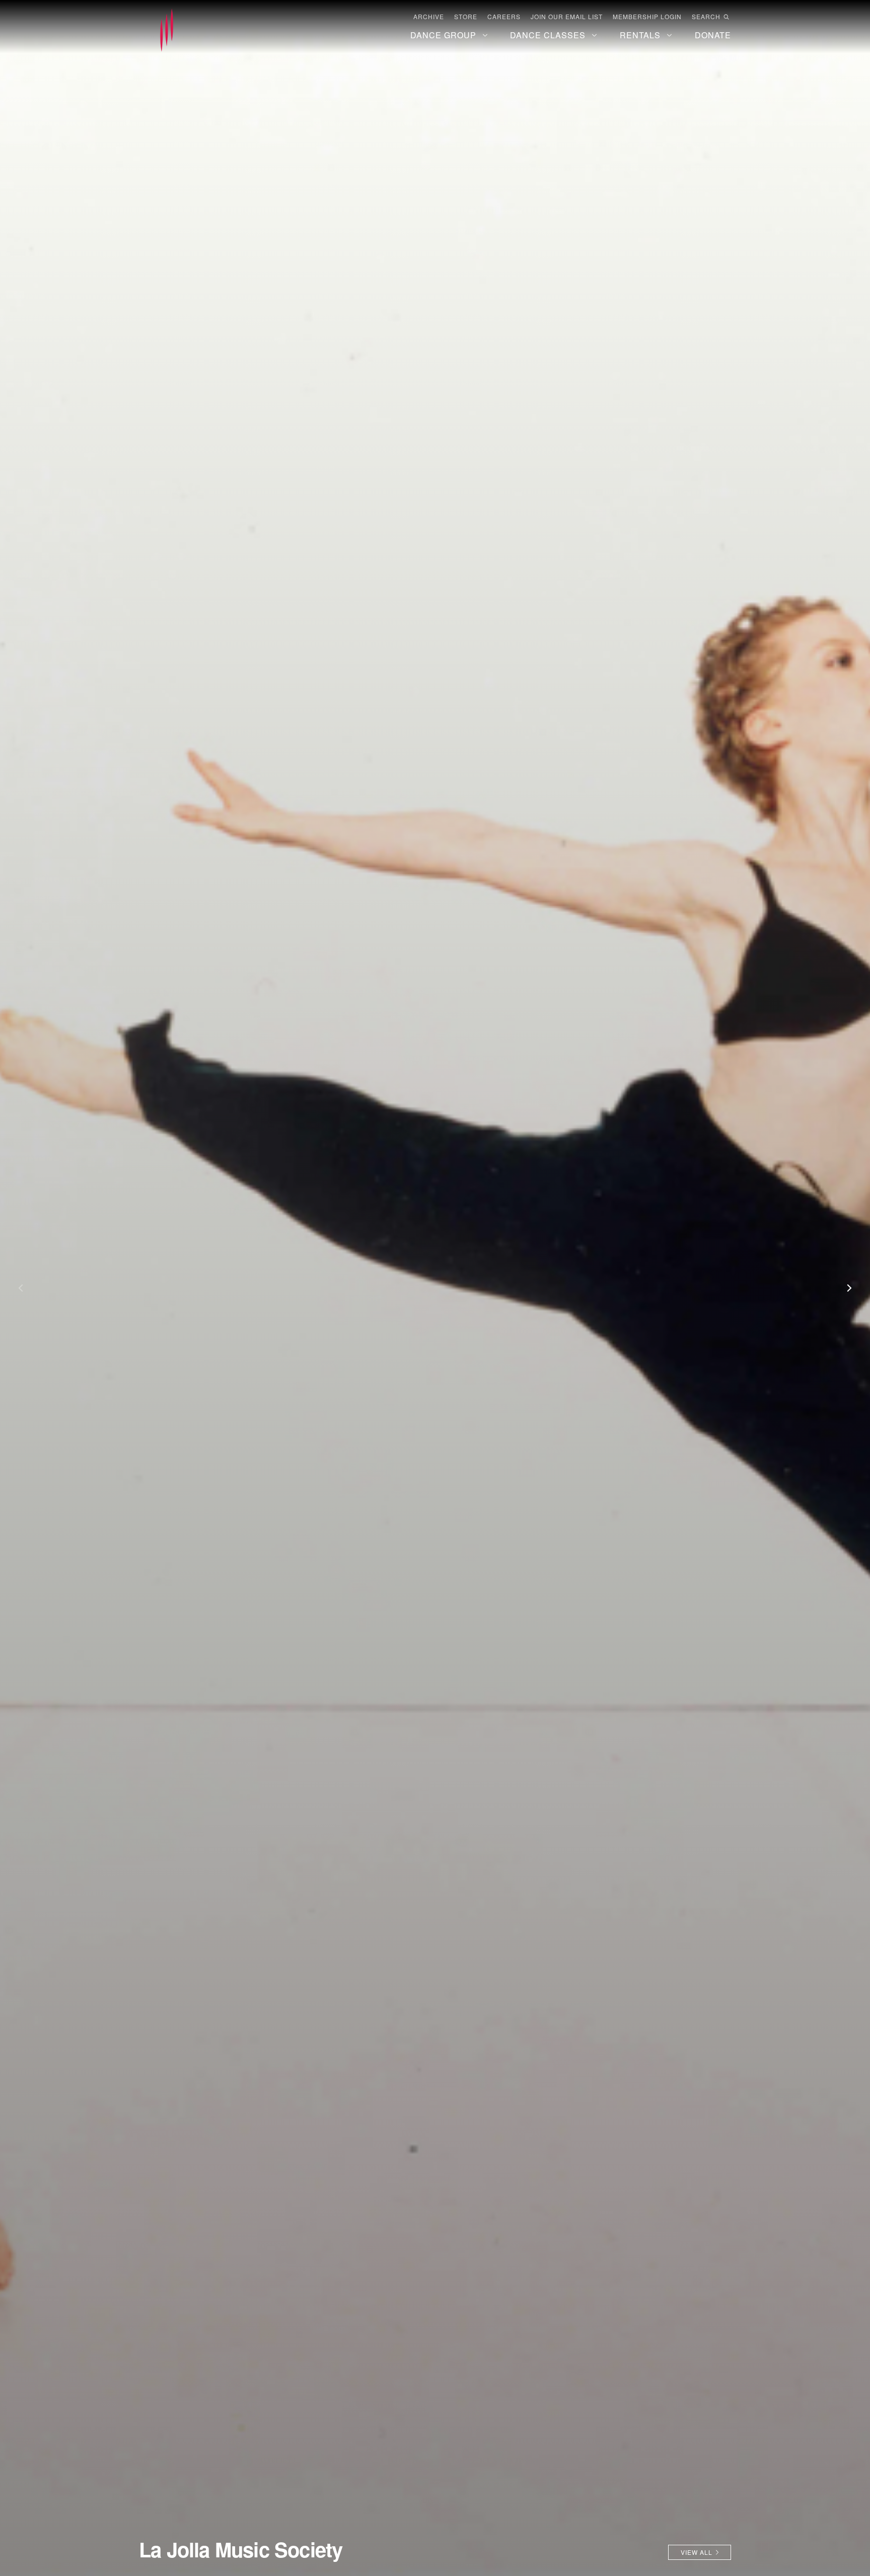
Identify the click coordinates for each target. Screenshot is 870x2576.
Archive (429, 17)
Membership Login (647, 17)
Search (706, 17)
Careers (504, 17)
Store (466, 17)
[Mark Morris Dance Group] (167, 31)
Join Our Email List (567, 17)
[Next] (845, 1288)
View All (697, 2552)
